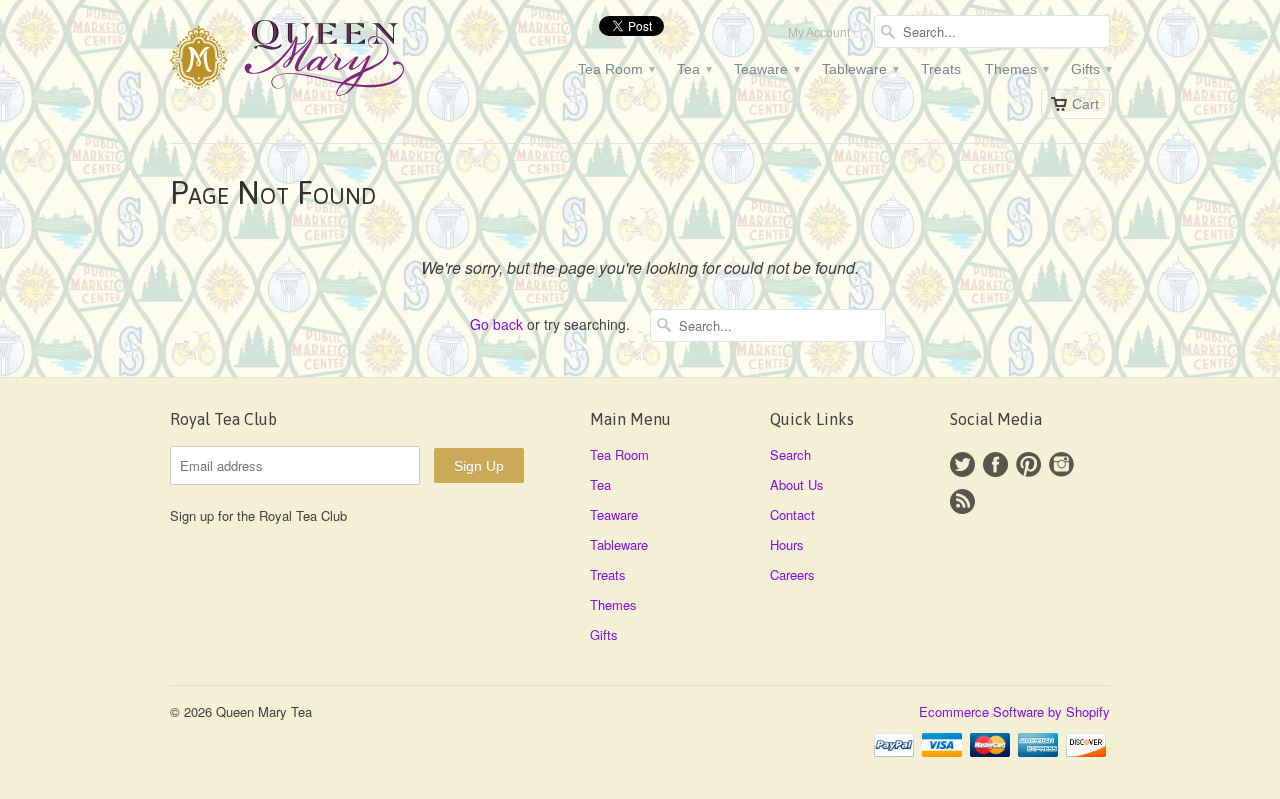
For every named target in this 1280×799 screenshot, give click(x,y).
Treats (941, 69)
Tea (693, 69)
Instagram (1061, 464)
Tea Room (615, 69)
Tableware (859, 69)
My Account (819, 33)
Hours (787, 544)
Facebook (995, 464)
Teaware (766, 69)
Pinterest (1028, 464)
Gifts (1090, 69)
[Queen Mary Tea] (320, 61)
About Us (797, 484)
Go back (496, 324)
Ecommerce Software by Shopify (1014, 711)
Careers (792, 574)
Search (790, 454)
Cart (1085, 104)
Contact (792, 514)
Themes (1016, 69)
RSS (962, 501)
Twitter (962, 464)
